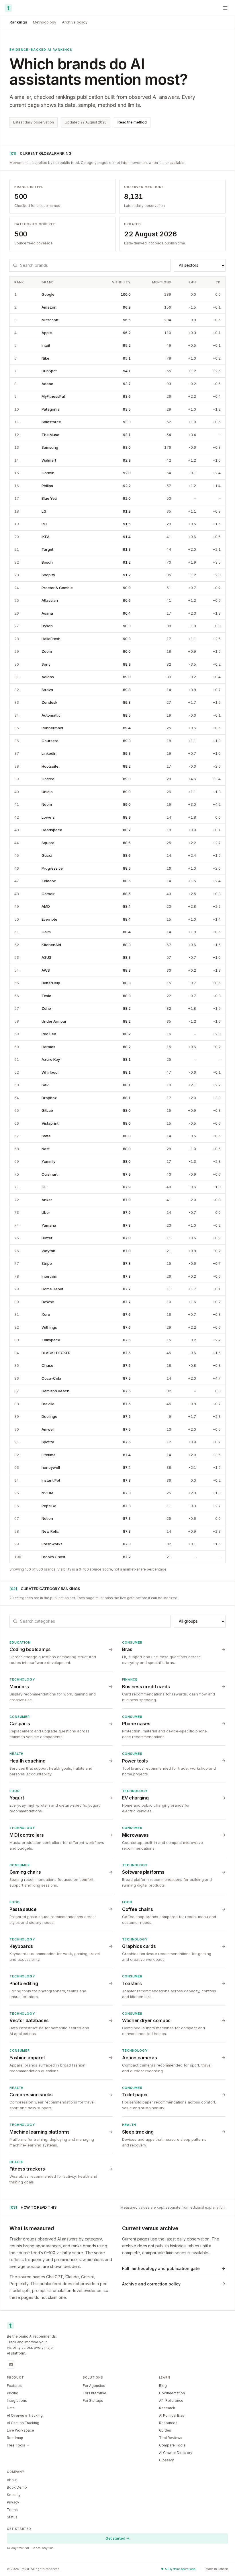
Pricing (13, 2393)
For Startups (93, 2400)
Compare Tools (172, 2445)
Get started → (117, 2538)
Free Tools (16, 2445)
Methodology (45, 22)
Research (167, 2408)
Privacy (13, 2502)
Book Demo (17, 2487)
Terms (12, 2510)
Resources (168, 2423)
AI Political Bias (172, 2415)
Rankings (18, 22)
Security (14, 2495)
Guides (165, 2430)
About (12, 2480)
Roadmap (15, 2438)
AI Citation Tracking (23, 2423)
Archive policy (75, 22)
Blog (163, 2386)
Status (12, 2517)
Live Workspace (20, 2430)
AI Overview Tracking (25, 2415)
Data (11, 2408)
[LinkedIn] (11, 2365)
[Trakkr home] (8, 8)
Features (14, 2386)
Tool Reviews (171, 2438)
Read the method (132, 122)
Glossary (167, 2460)
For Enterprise (95, 2393)
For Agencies (94, 2386)
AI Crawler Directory (176, 2453)
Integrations (17, 2400)
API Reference (171, 2400)
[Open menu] (225, 8)
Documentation (172, 2393)
